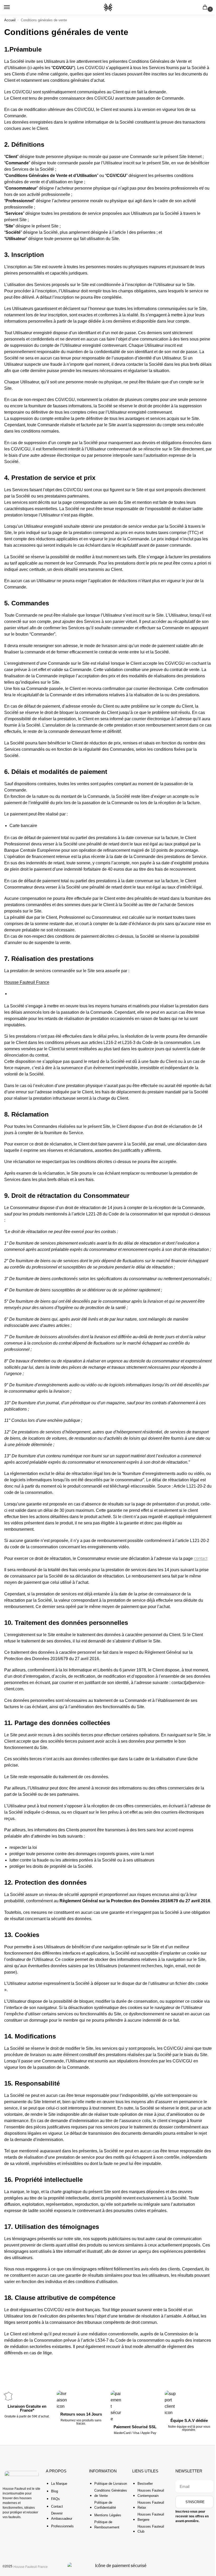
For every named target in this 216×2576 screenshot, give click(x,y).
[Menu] (12, 7)
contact (201, 1558)
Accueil (10, 20)
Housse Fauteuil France (27, 982)
